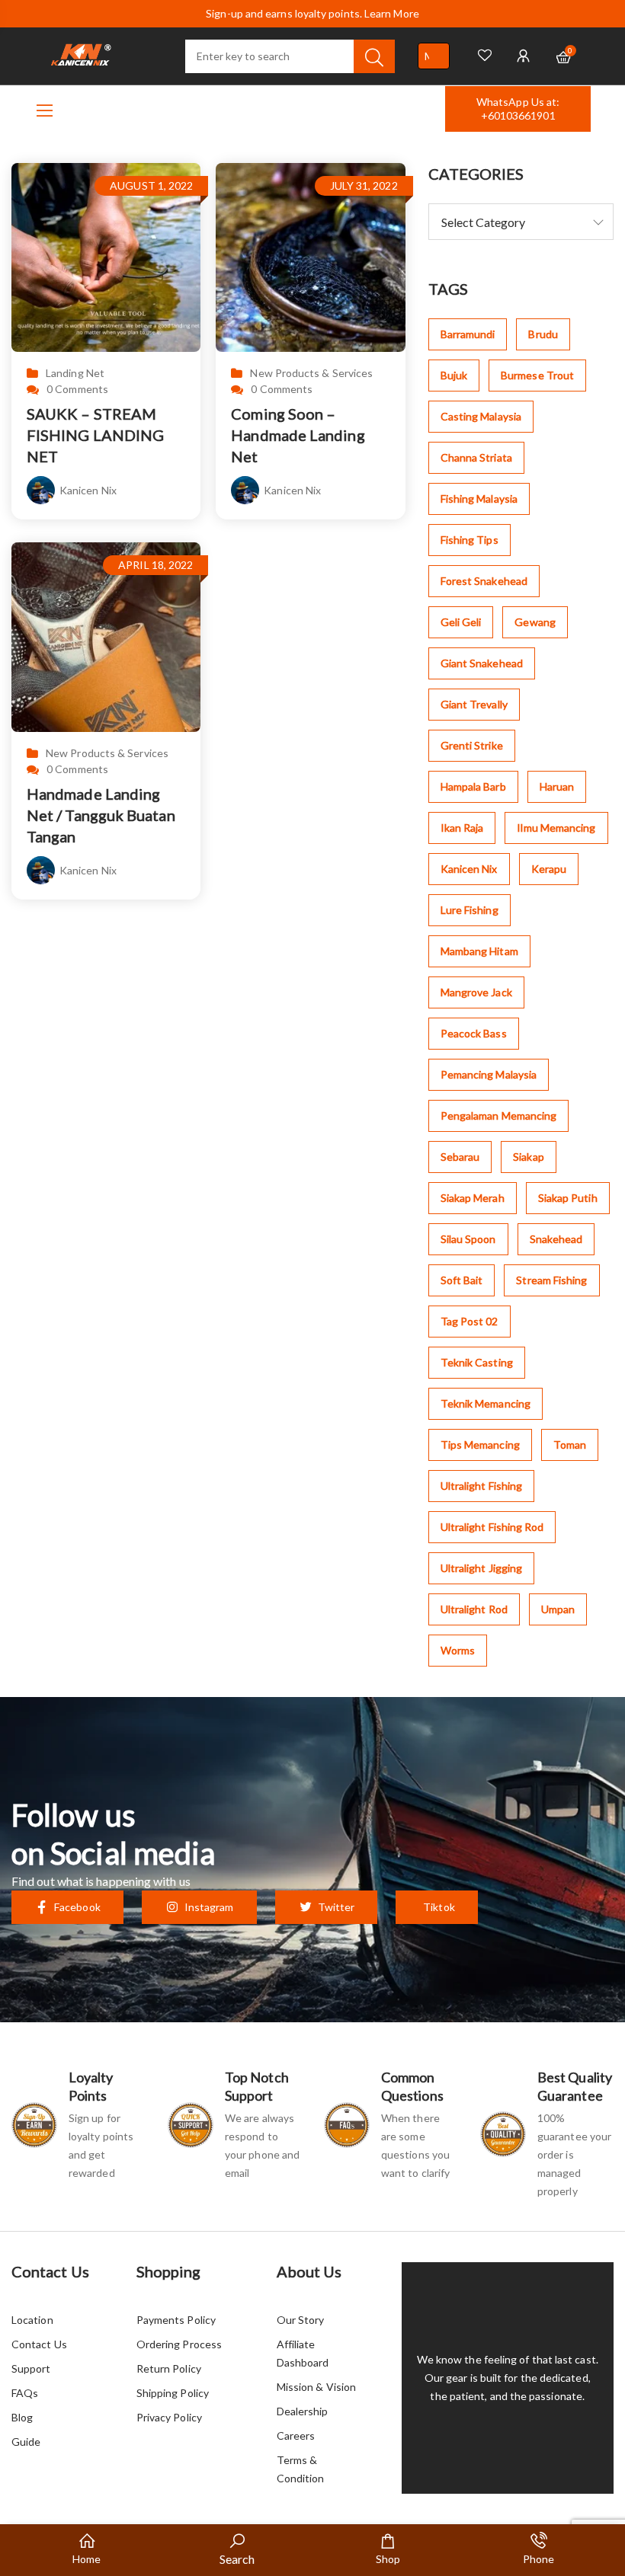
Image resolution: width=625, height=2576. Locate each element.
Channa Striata (476, 457)
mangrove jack (476, 992)
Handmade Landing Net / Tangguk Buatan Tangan (101, 815)
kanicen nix (469, 869)
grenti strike (472, 745)
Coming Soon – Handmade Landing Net (298, 435)
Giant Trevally (474, 704)
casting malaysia (481, 416)
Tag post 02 (470, 1321)
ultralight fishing (481, 1486)
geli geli (461, 622)
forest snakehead (484, 581)
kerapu (549, 869)
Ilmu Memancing (556, 828)
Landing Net (75, 373)
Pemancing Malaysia (489, 1074)
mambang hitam (479, 951)
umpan (558, 1609)
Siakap (528, 1157)
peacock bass (474, 1033)
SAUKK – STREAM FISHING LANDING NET (95, 435)
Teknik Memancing (486, 1403)
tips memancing (480, 1445)
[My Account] (523, 56)
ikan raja (462, 828)
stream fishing (551, 1280)
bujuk (454, 375)
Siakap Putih (568, 1198)
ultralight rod (474, 1609)
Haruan (557, 786)
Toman (570, 1445)
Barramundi (468, 334)
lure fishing (470, 910)
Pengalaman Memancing (499, 1115)
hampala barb (473, 786)
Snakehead (556, 1239)
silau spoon (468, 1239)
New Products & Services (311, 373)
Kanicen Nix (88, 490)
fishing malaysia (479, 499)
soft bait (462, 1280)
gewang (535, 622)
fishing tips (470, 540)
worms (458, 1650)
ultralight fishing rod (492, 1527)
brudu (543, 334)
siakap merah (473, 1198)
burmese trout (537, 375)
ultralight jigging (481, 1568)
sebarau (460, 1157)
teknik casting (477, 1362)
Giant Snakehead (482, 663)
